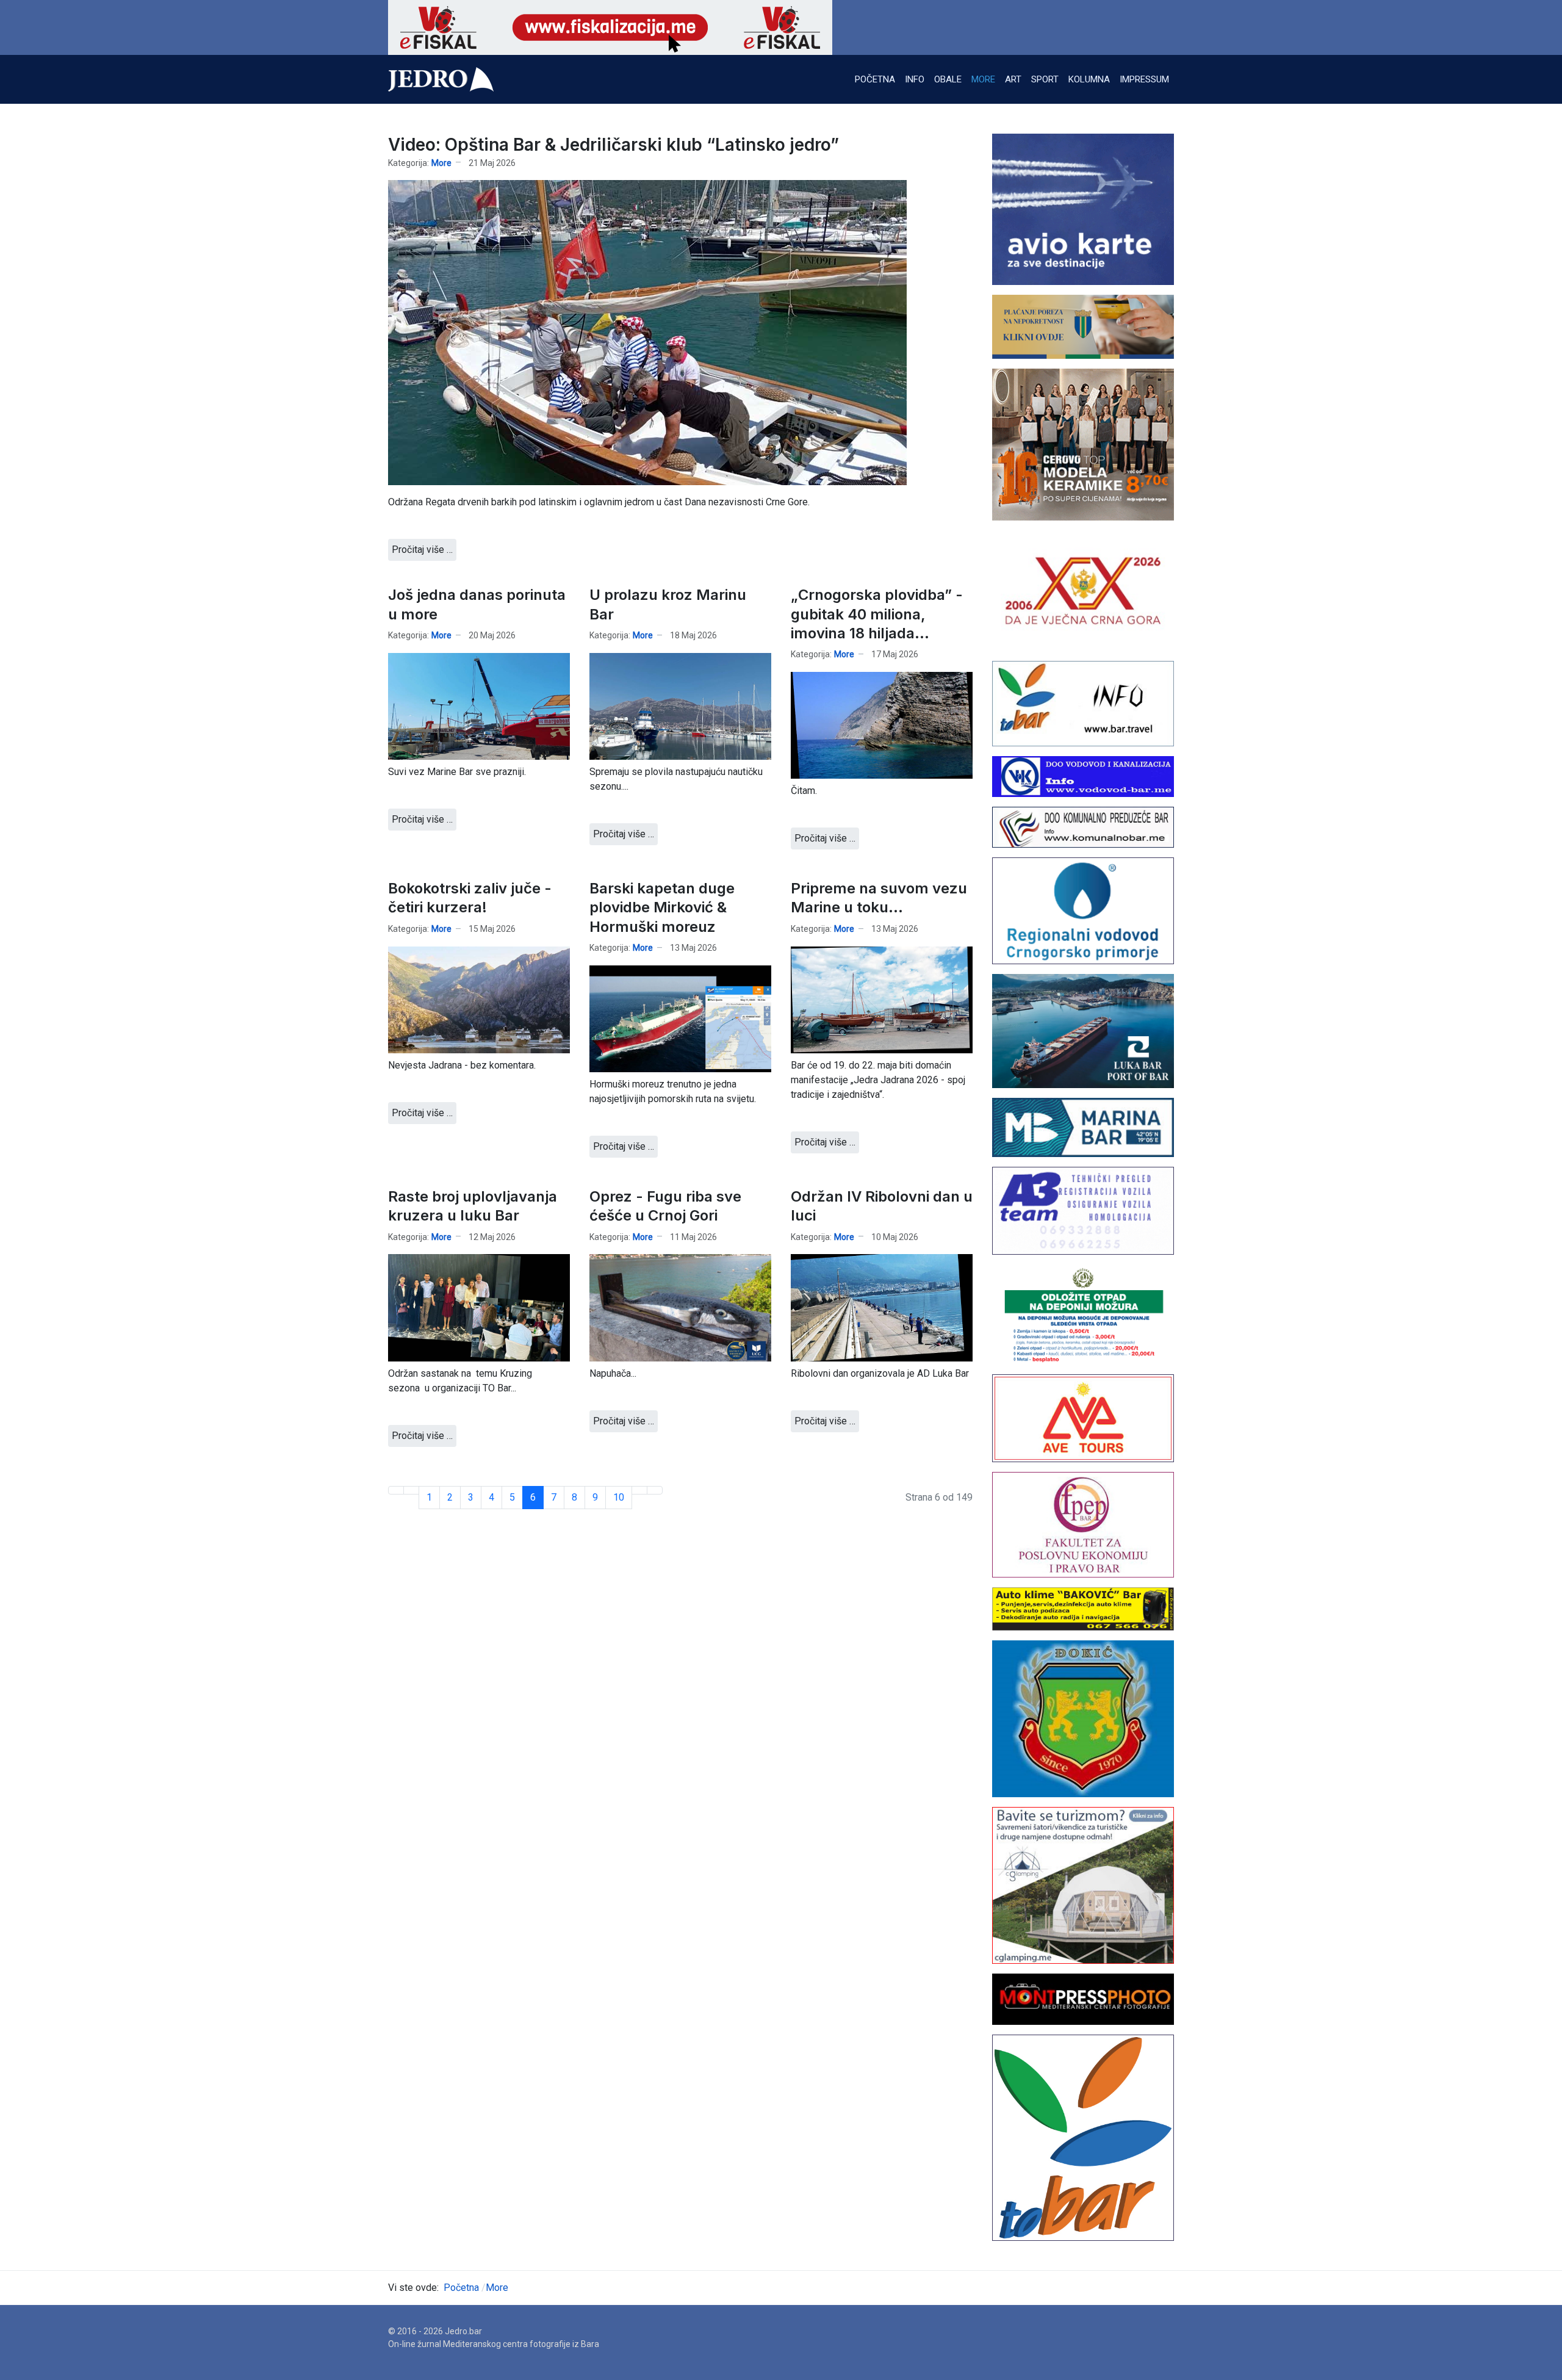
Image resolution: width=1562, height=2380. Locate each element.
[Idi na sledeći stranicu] (639, 1490)
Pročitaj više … (422, 550)
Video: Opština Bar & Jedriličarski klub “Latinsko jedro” (614, 145)
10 (619, 1497)
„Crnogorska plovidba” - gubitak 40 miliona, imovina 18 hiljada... (877, 614)
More (441, 163)
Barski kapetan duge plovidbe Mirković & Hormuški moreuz (662, 907)
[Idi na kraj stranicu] (655, 1490)
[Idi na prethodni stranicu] (411, 1490)
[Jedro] (441, 79)
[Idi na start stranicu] (396, 1490)
